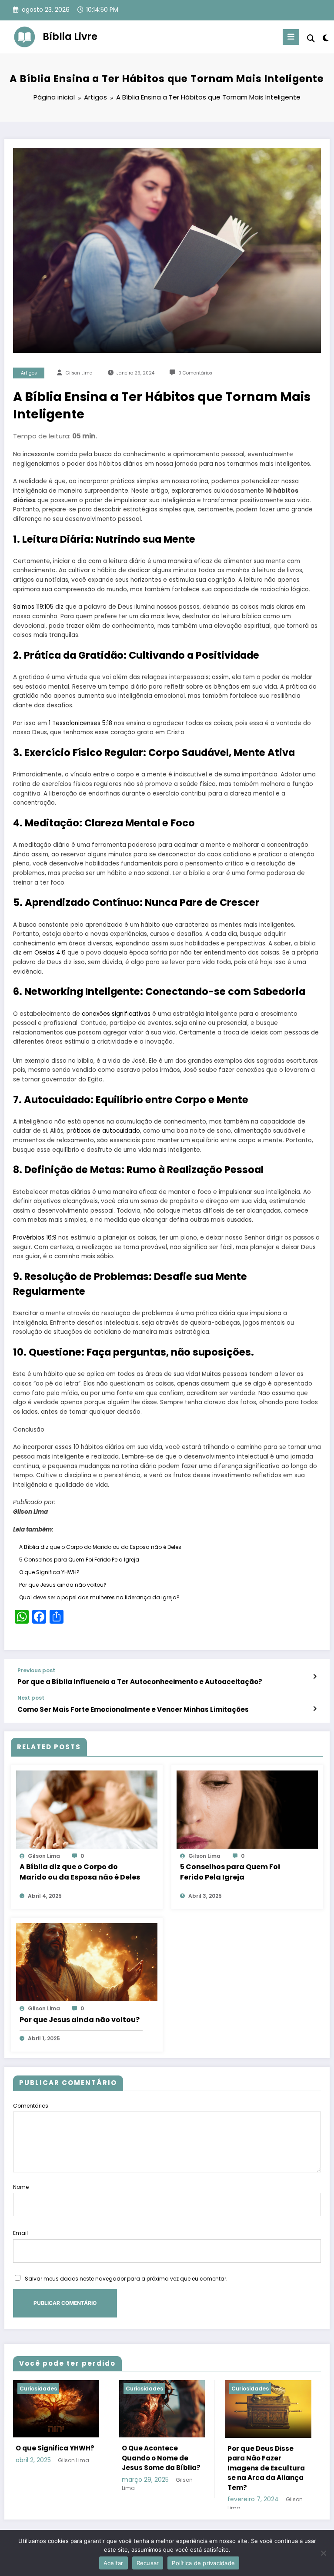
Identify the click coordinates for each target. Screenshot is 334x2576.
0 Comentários (195, 373)
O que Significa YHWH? (49, 1572)
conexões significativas (116, 1014)
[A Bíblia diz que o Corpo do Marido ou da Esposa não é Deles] (87, 1809)
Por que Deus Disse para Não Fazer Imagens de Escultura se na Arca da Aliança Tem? (266, 2468)
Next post (31, 1698)
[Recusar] (323, 2553)
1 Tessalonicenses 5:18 (80, 723)
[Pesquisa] (311, 38)
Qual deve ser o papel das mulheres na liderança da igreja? (99, 1597)
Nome (21, 2187)
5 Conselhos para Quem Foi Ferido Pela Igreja (79, 1560)
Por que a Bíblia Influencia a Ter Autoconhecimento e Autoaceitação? (140, 1682)
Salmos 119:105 (33, 607)
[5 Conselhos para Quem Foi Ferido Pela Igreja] (247, 1809)
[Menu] (291, 37)
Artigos (29, 373)
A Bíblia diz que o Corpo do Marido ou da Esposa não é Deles (100, 1547)
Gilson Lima (79, 373)
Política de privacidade (203, 2563)
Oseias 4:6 (50, 953)
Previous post (36, 1671)
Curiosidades (38, 2389)
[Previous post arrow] (315, 1677)
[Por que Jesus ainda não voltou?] (87, 1962)
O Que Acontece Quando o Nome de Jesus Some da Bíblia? (161, 2458)
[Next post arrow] (315, 1709)
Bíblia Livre (70, 36)
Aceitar (114, 2563)
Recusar (148, 2563)
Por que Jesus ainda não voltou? (63, 1585)
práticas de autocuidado (103, 1131)
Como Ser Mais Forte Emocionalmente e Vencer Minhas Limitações (133, 1709)
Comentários (31, 2106)
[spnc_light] (325, 38)
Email (20, 2233)
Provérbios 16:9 (35, 1238)
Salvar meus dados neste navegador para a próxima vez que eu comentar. (126, 2279)
